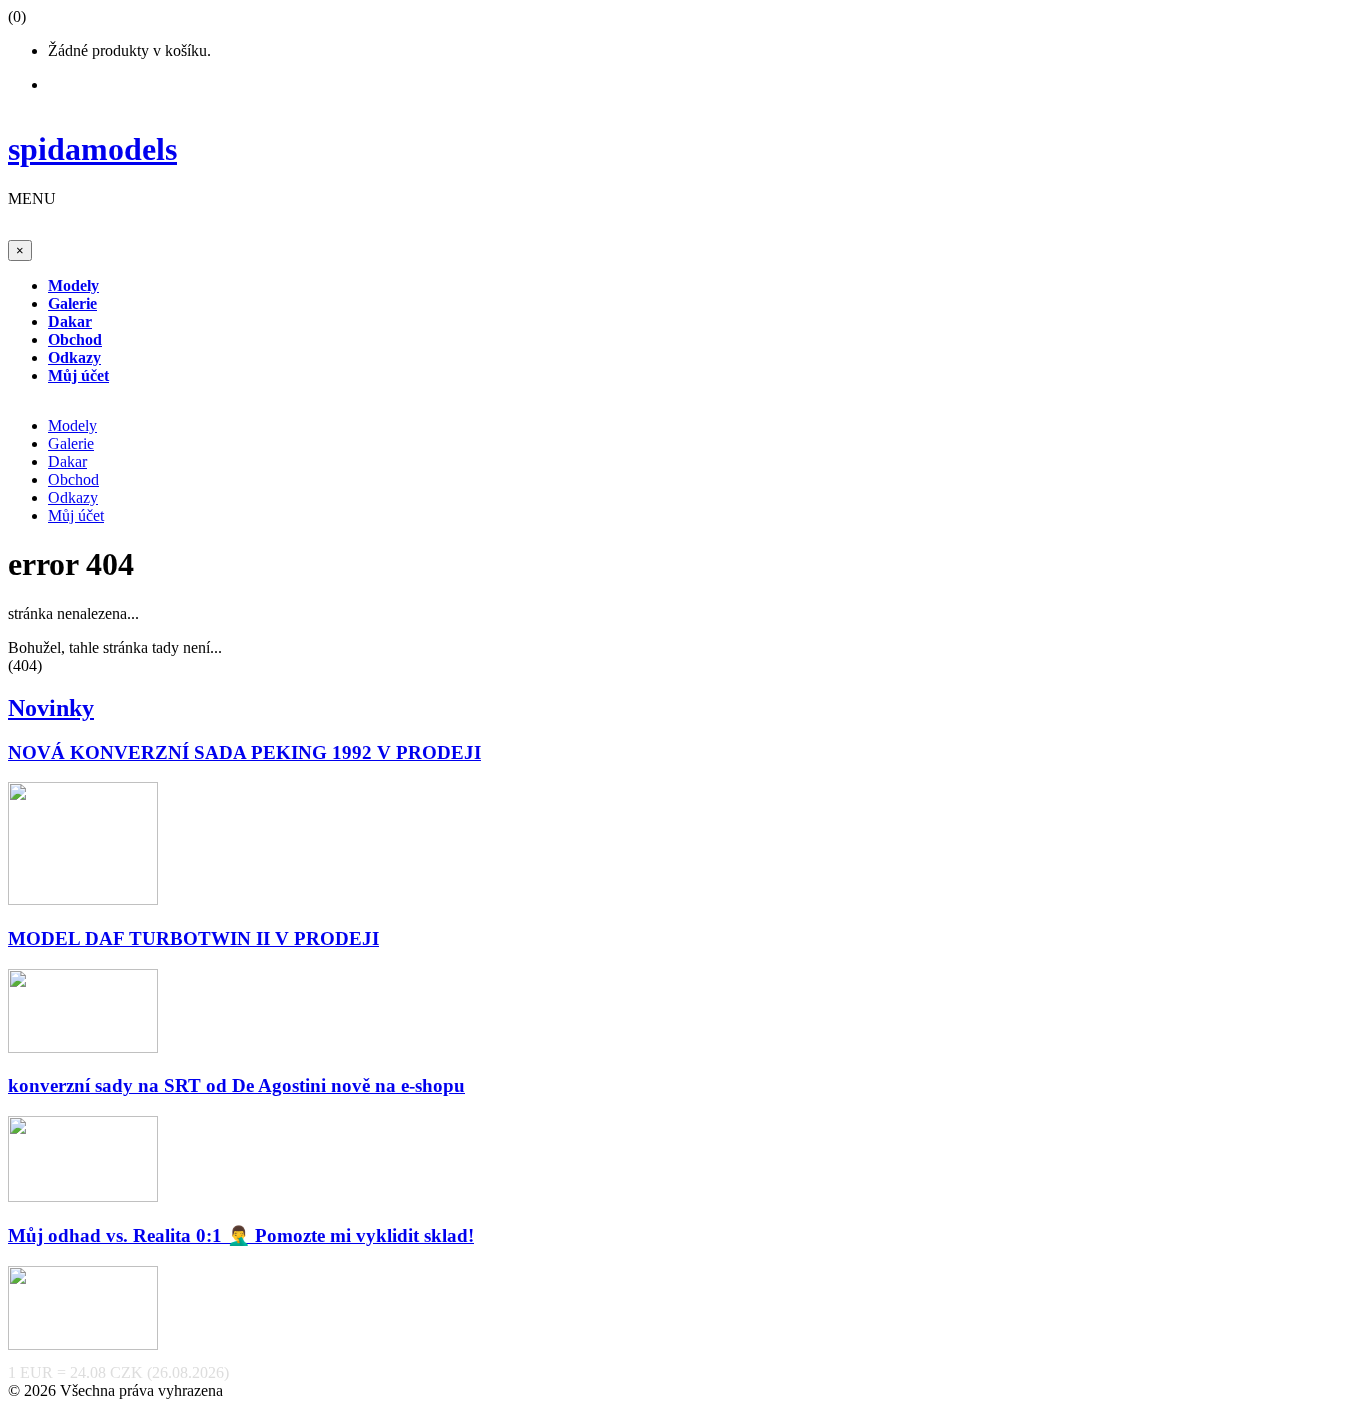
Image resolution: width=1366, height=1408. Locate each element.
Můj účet (76, 515)
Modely (72, 425)
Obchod (73, 479)
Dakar (67, 461)
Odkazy (73, 497)
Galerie (71, 443)
